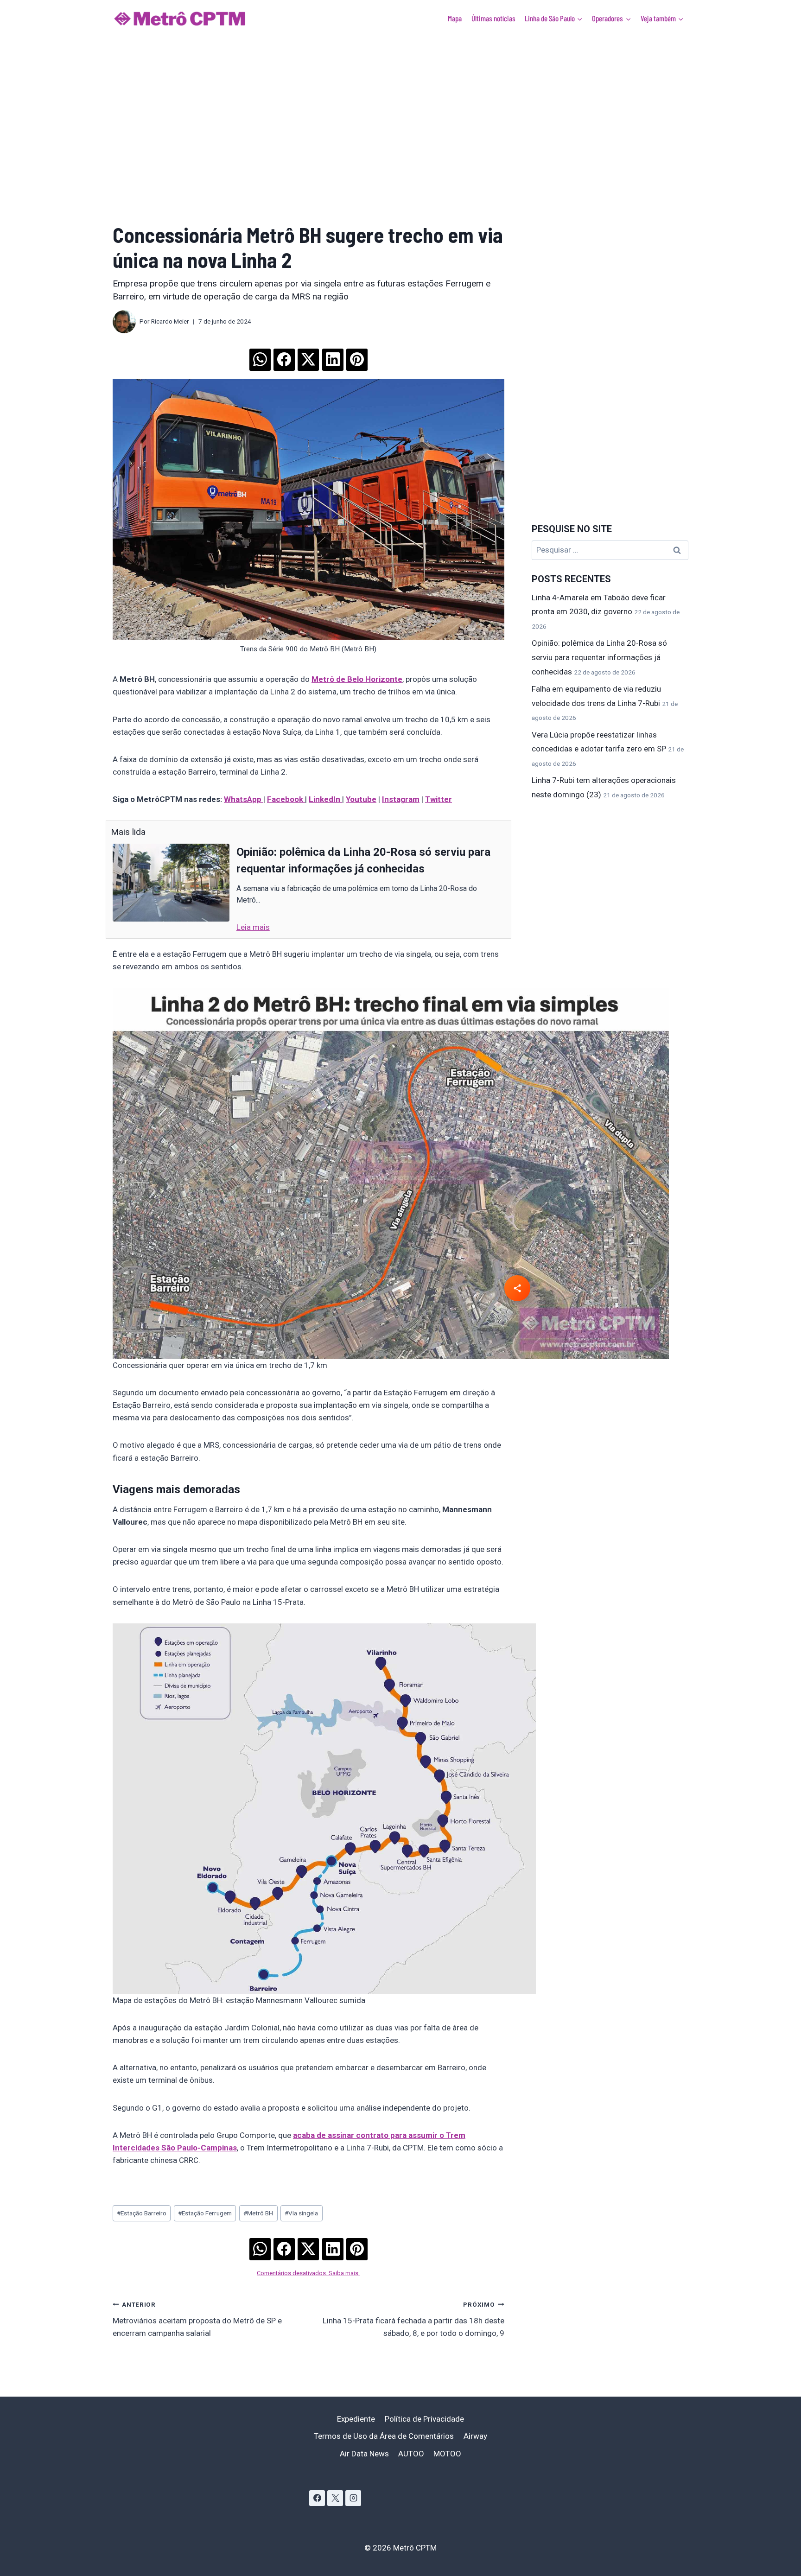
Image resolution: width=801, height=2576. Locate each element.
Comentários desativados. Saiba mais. (308, 2273)
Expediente (356, 2419)
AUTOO (411, 2454)
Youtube (361, 799)
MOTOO (447, 2454)
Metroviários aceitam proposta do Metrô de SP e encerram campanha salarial (197, 2319)
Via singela (301, 2213)
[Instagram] (353, 2498)
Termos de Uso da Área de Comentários (384, 2436)
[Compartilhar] (517, 1288)
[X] (335, 2498)
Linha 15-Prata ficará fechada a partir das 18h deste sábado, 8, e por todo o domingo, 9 (413, 2319)
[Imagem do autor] (124, 322)
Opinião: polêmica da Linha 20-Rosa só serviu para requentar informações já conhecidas (599, 657)
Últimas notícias (493, 18)
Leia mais (253, 927)
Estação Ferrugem (205, 2213)
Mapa (455, 18)
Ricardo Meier (170, 321)
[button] (260, 356)
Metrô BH (258, 2213)
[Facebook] (317, 2498)
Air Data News (364, 2454)
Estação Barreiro (142, 2213)
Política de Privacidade (424, 2419)
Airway (475, 2436)
